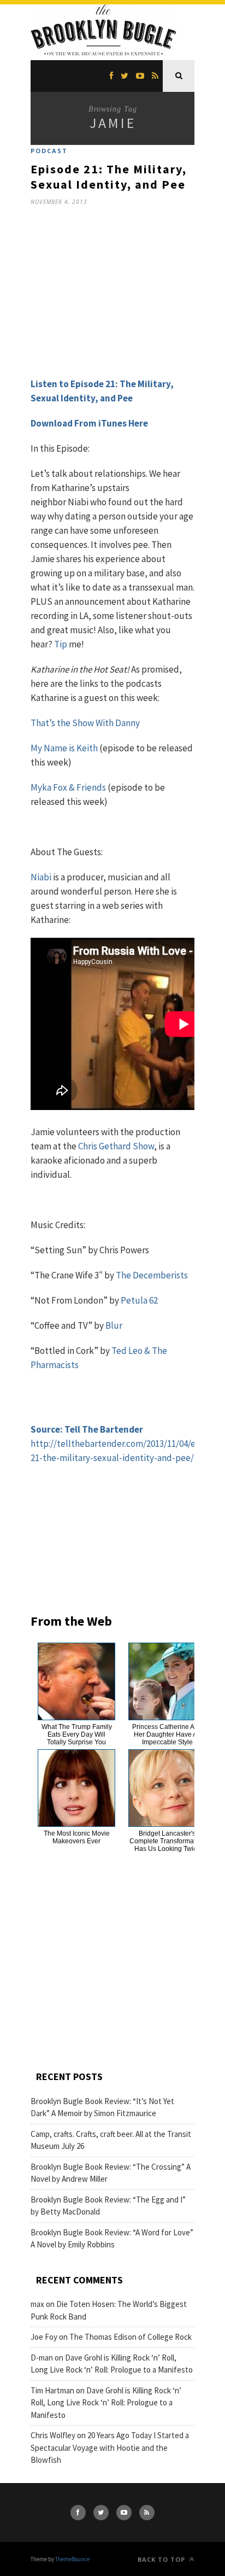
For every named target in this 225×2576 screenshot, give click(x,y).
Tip (61, 644)
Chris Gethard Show (116, 1146)
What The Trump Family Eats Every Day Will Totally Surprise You (77, 1734)
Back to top (162, 2559)
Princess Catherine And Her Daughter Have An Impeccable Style (167, 1734)
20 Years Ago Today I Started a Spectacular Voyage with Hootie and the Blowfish (110, 2448)
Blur (114, 1325)
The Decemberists (152, 1275)
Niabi (42, 877)
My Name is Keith (64, 748)
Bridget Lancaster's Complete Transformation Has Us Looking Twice (167, 1841)
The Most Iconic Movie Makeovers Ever (77, 1837)
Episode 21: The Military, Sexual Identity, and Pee (109, 177)
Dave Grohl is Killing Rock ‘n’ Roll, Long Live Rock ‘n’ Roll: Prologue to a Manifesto (106, 2403)
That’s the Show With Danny (85, 723)
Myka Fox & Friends (68, 787)
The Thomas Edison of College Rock (131, 2337)
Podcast (49, 151)
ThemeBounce (72, 2559)
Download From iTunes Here (89, 423)
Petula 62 (139, 1300)
